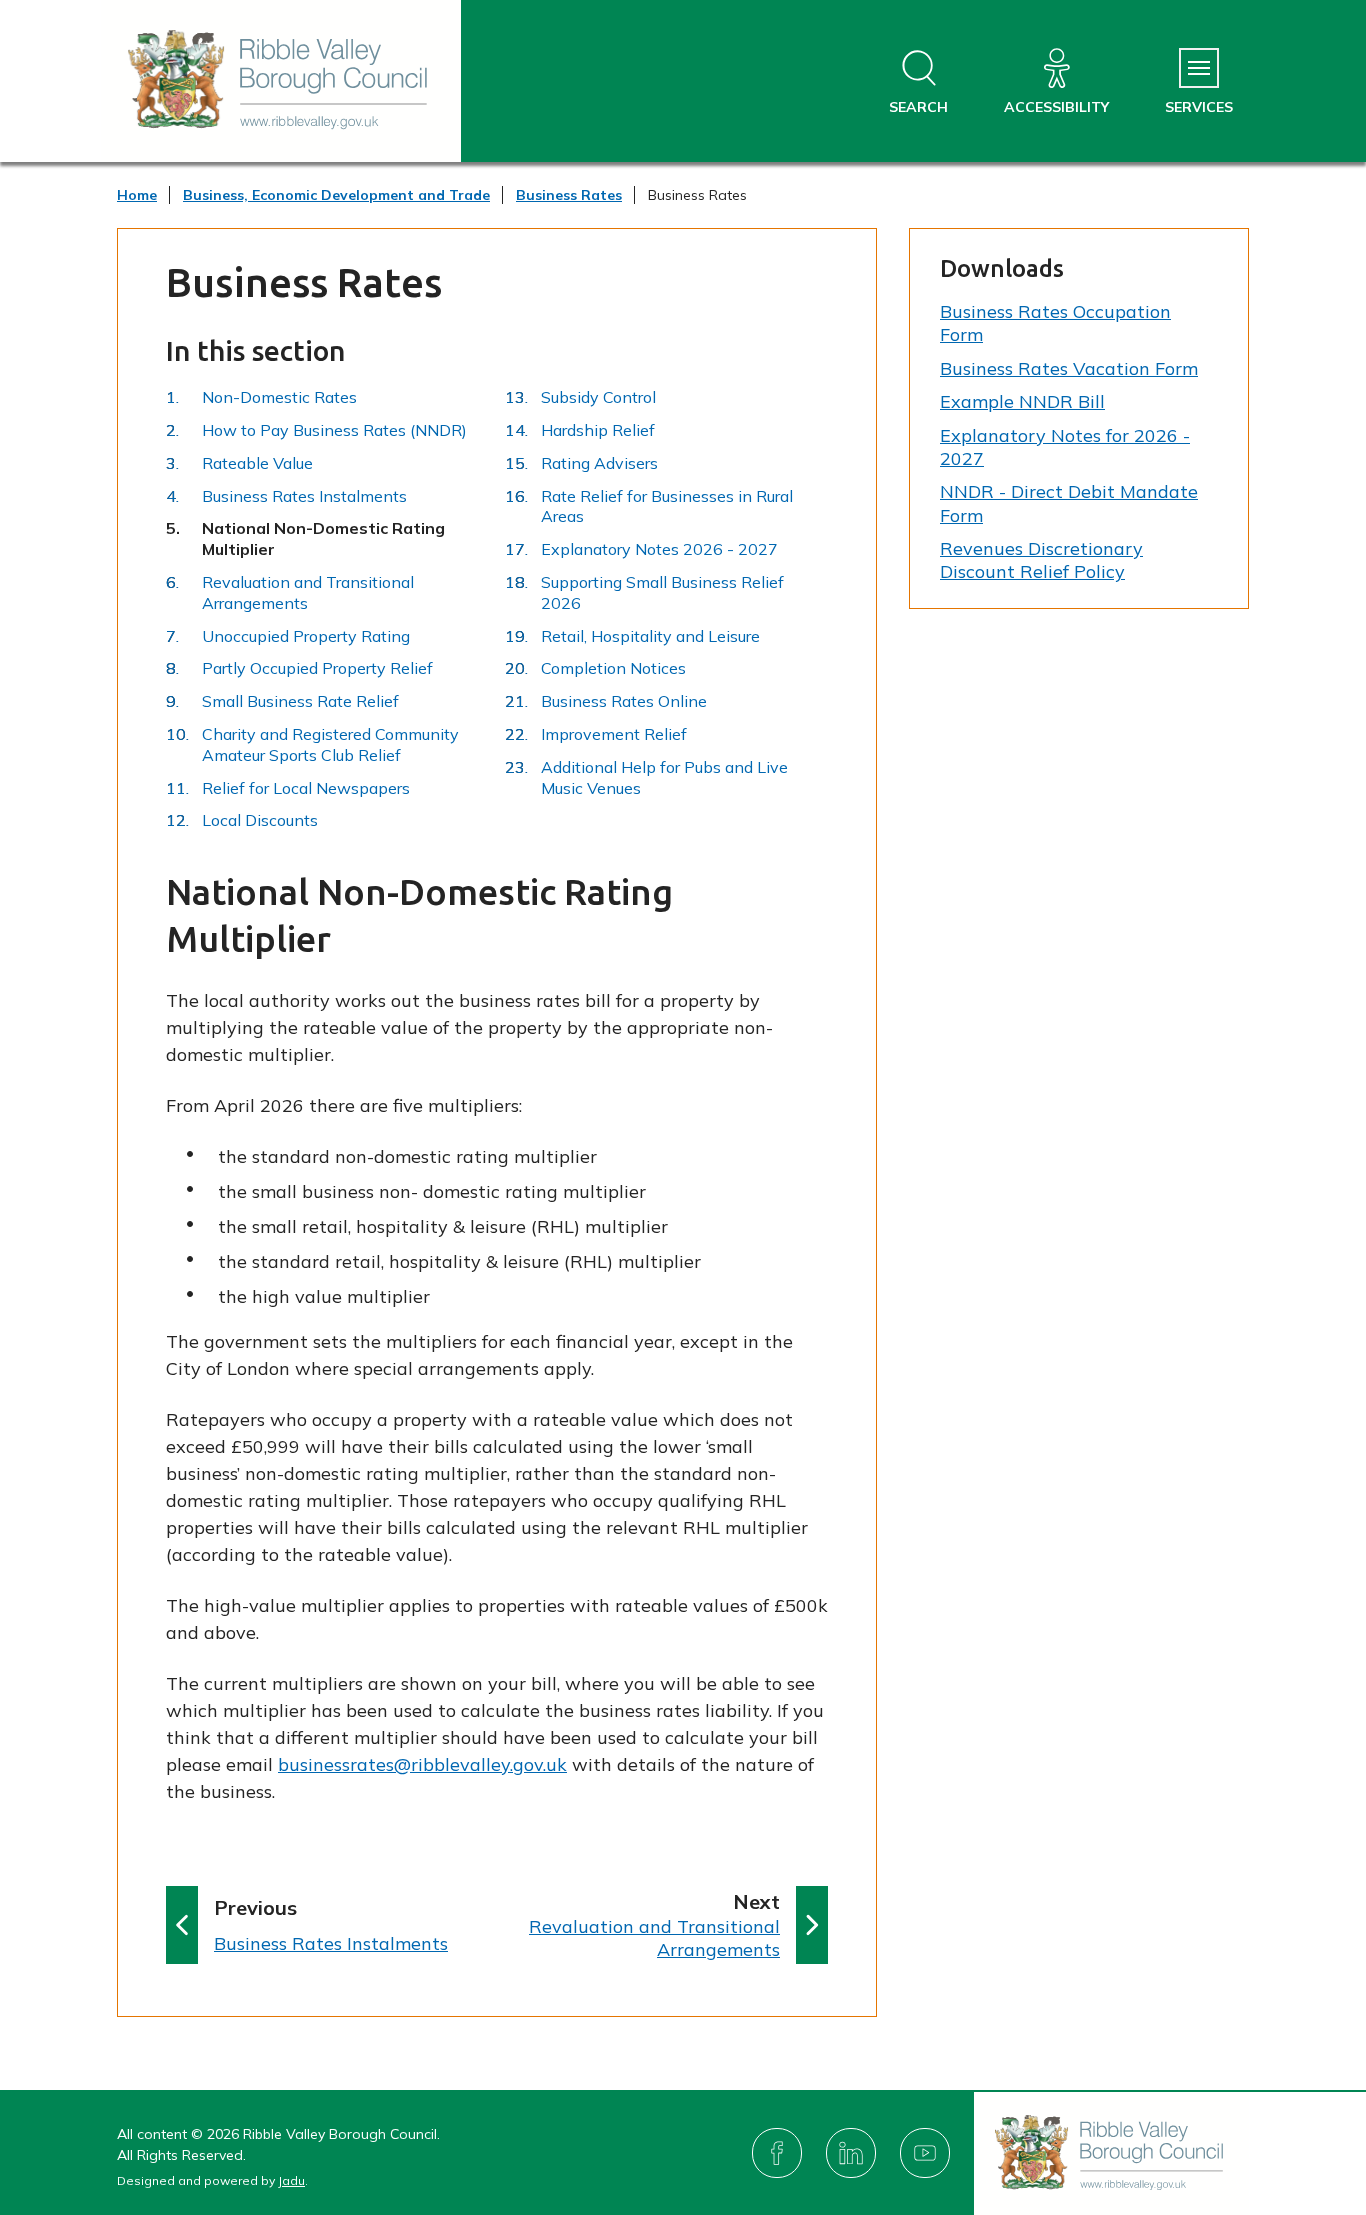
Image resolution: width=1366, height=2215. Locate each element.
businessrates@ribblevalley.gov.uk (422, 1764)
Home (137, 195)
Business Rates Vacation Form (1069, 368)
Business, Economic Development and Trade (336, 195)
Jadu (291, 2180)
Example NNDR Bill (1022, 401)
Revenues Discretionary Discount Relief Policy (1041, 560)
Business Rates (569, 195)
